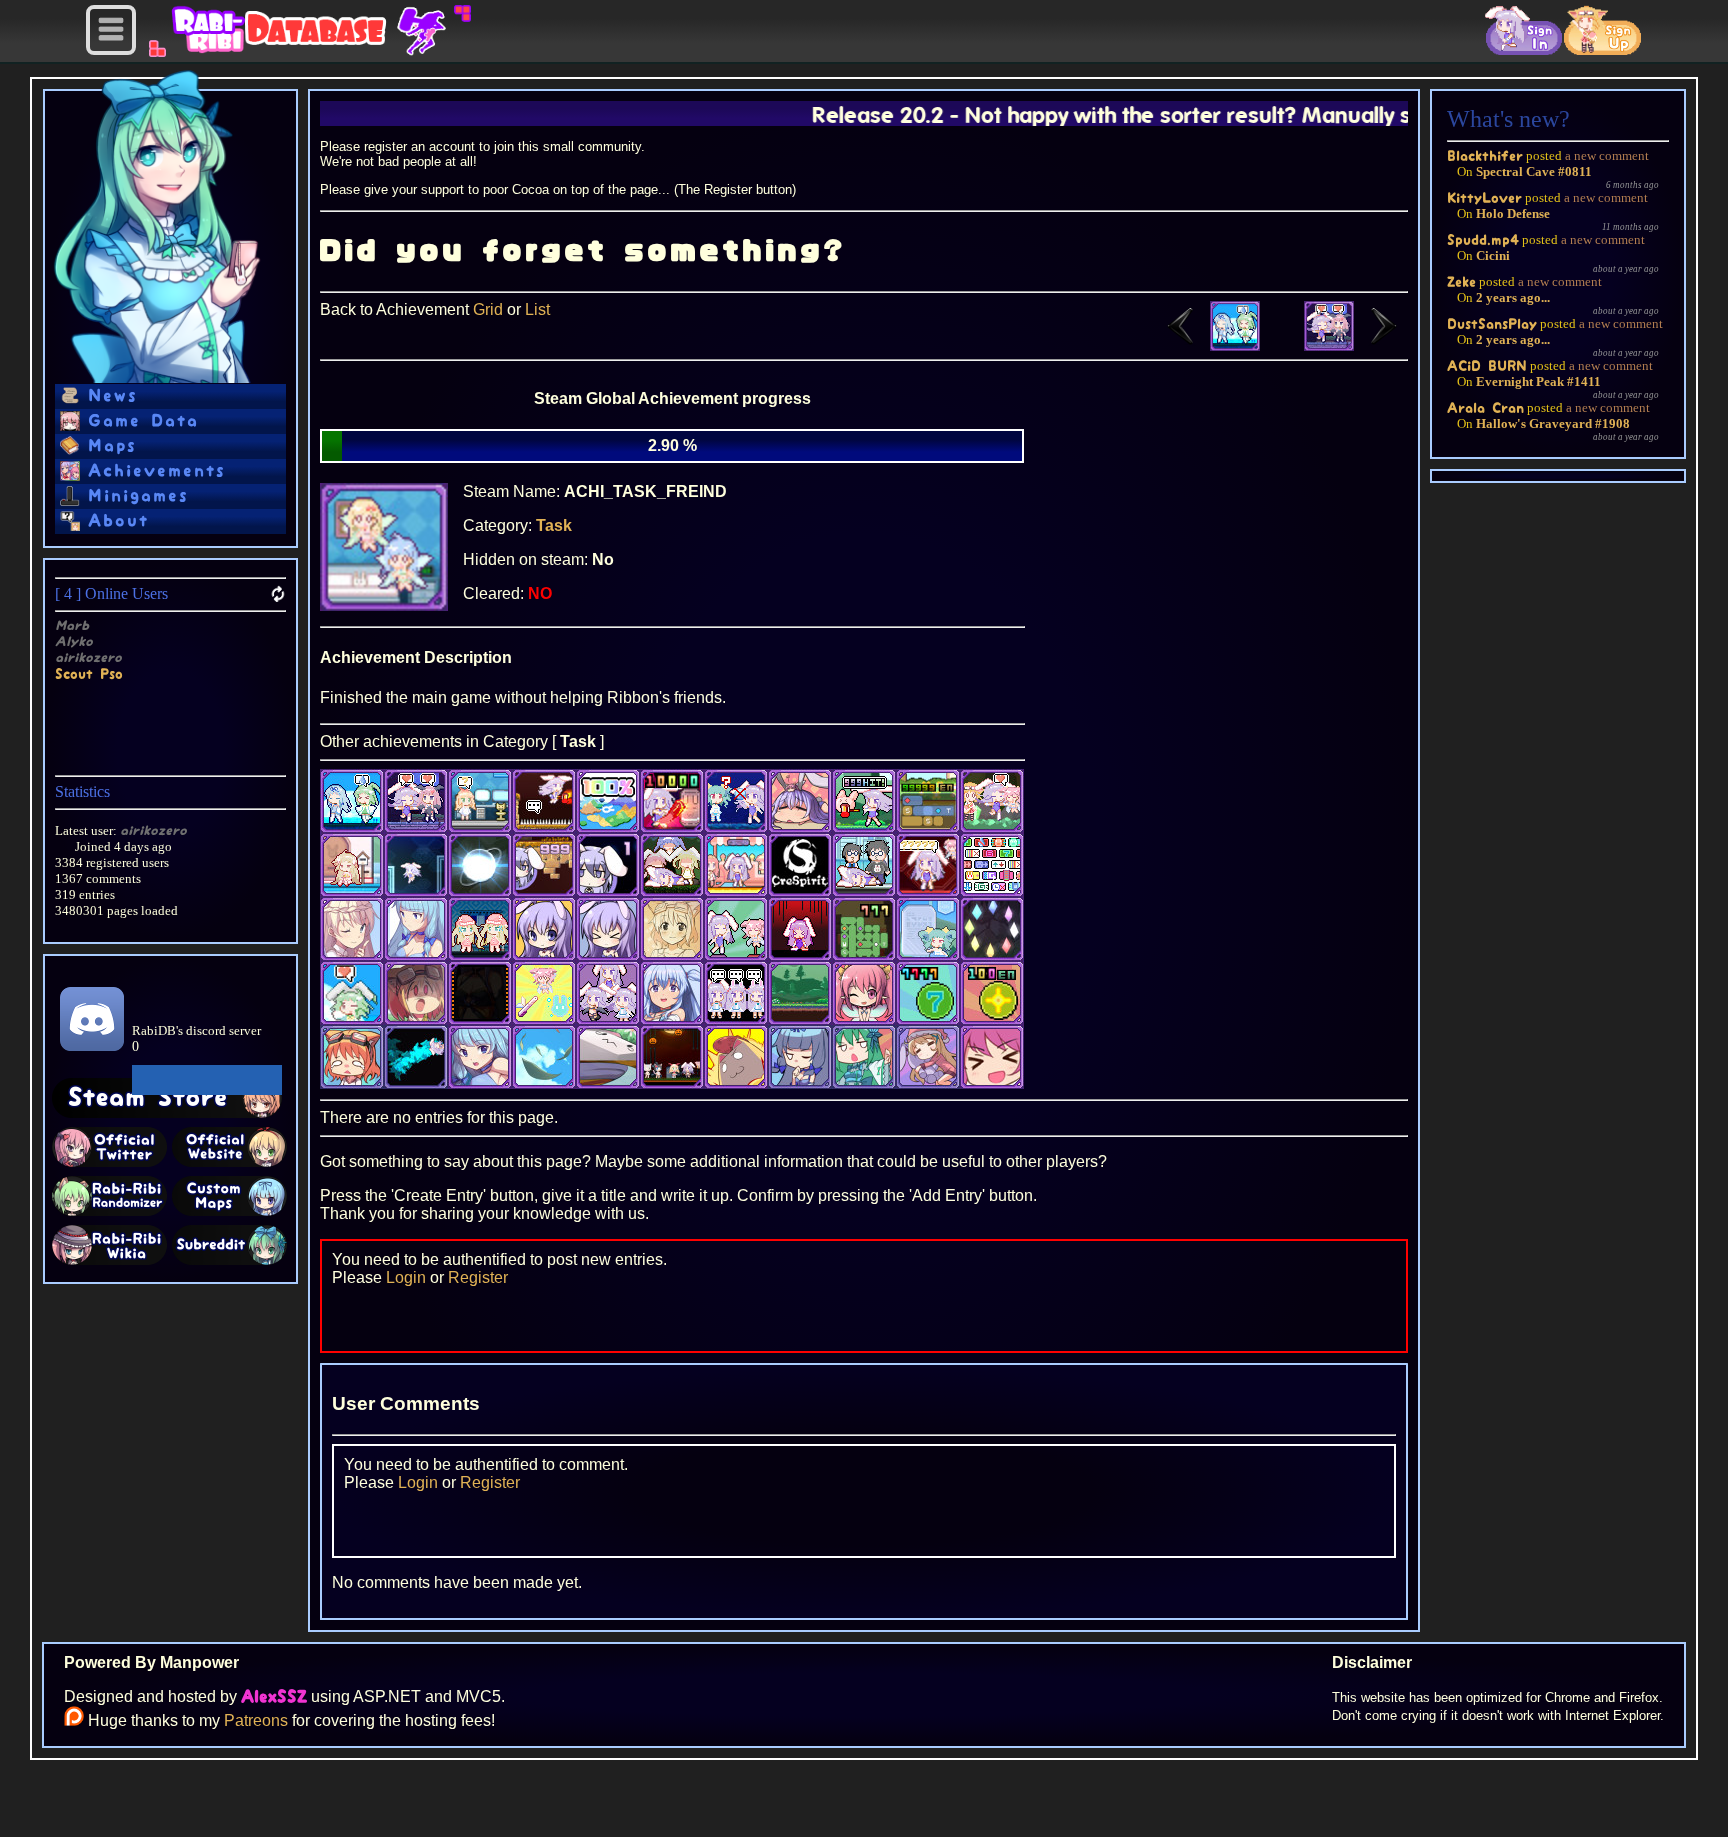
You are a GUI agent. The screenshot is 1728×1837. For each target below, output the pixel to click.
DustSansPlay (1492, 323)
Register (478, 1277)
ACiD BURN (1487, 365)
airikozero (88, 657)
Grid (488, 309)
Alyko (74, 641)
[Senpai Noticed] (1208, 345)
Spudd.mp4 (1483, 239)
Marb (72, 625)
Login (406, 1277)
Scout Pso (89, 673)
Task (554, 525)
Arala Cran (1485, 407)
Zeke (1461, 281)
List (537, 309)
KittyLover (1484, 197)
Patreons (256, 1720)
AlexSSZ (274, 1697)
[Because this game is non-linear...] (1356, 345)
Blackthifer (1485, 155)
